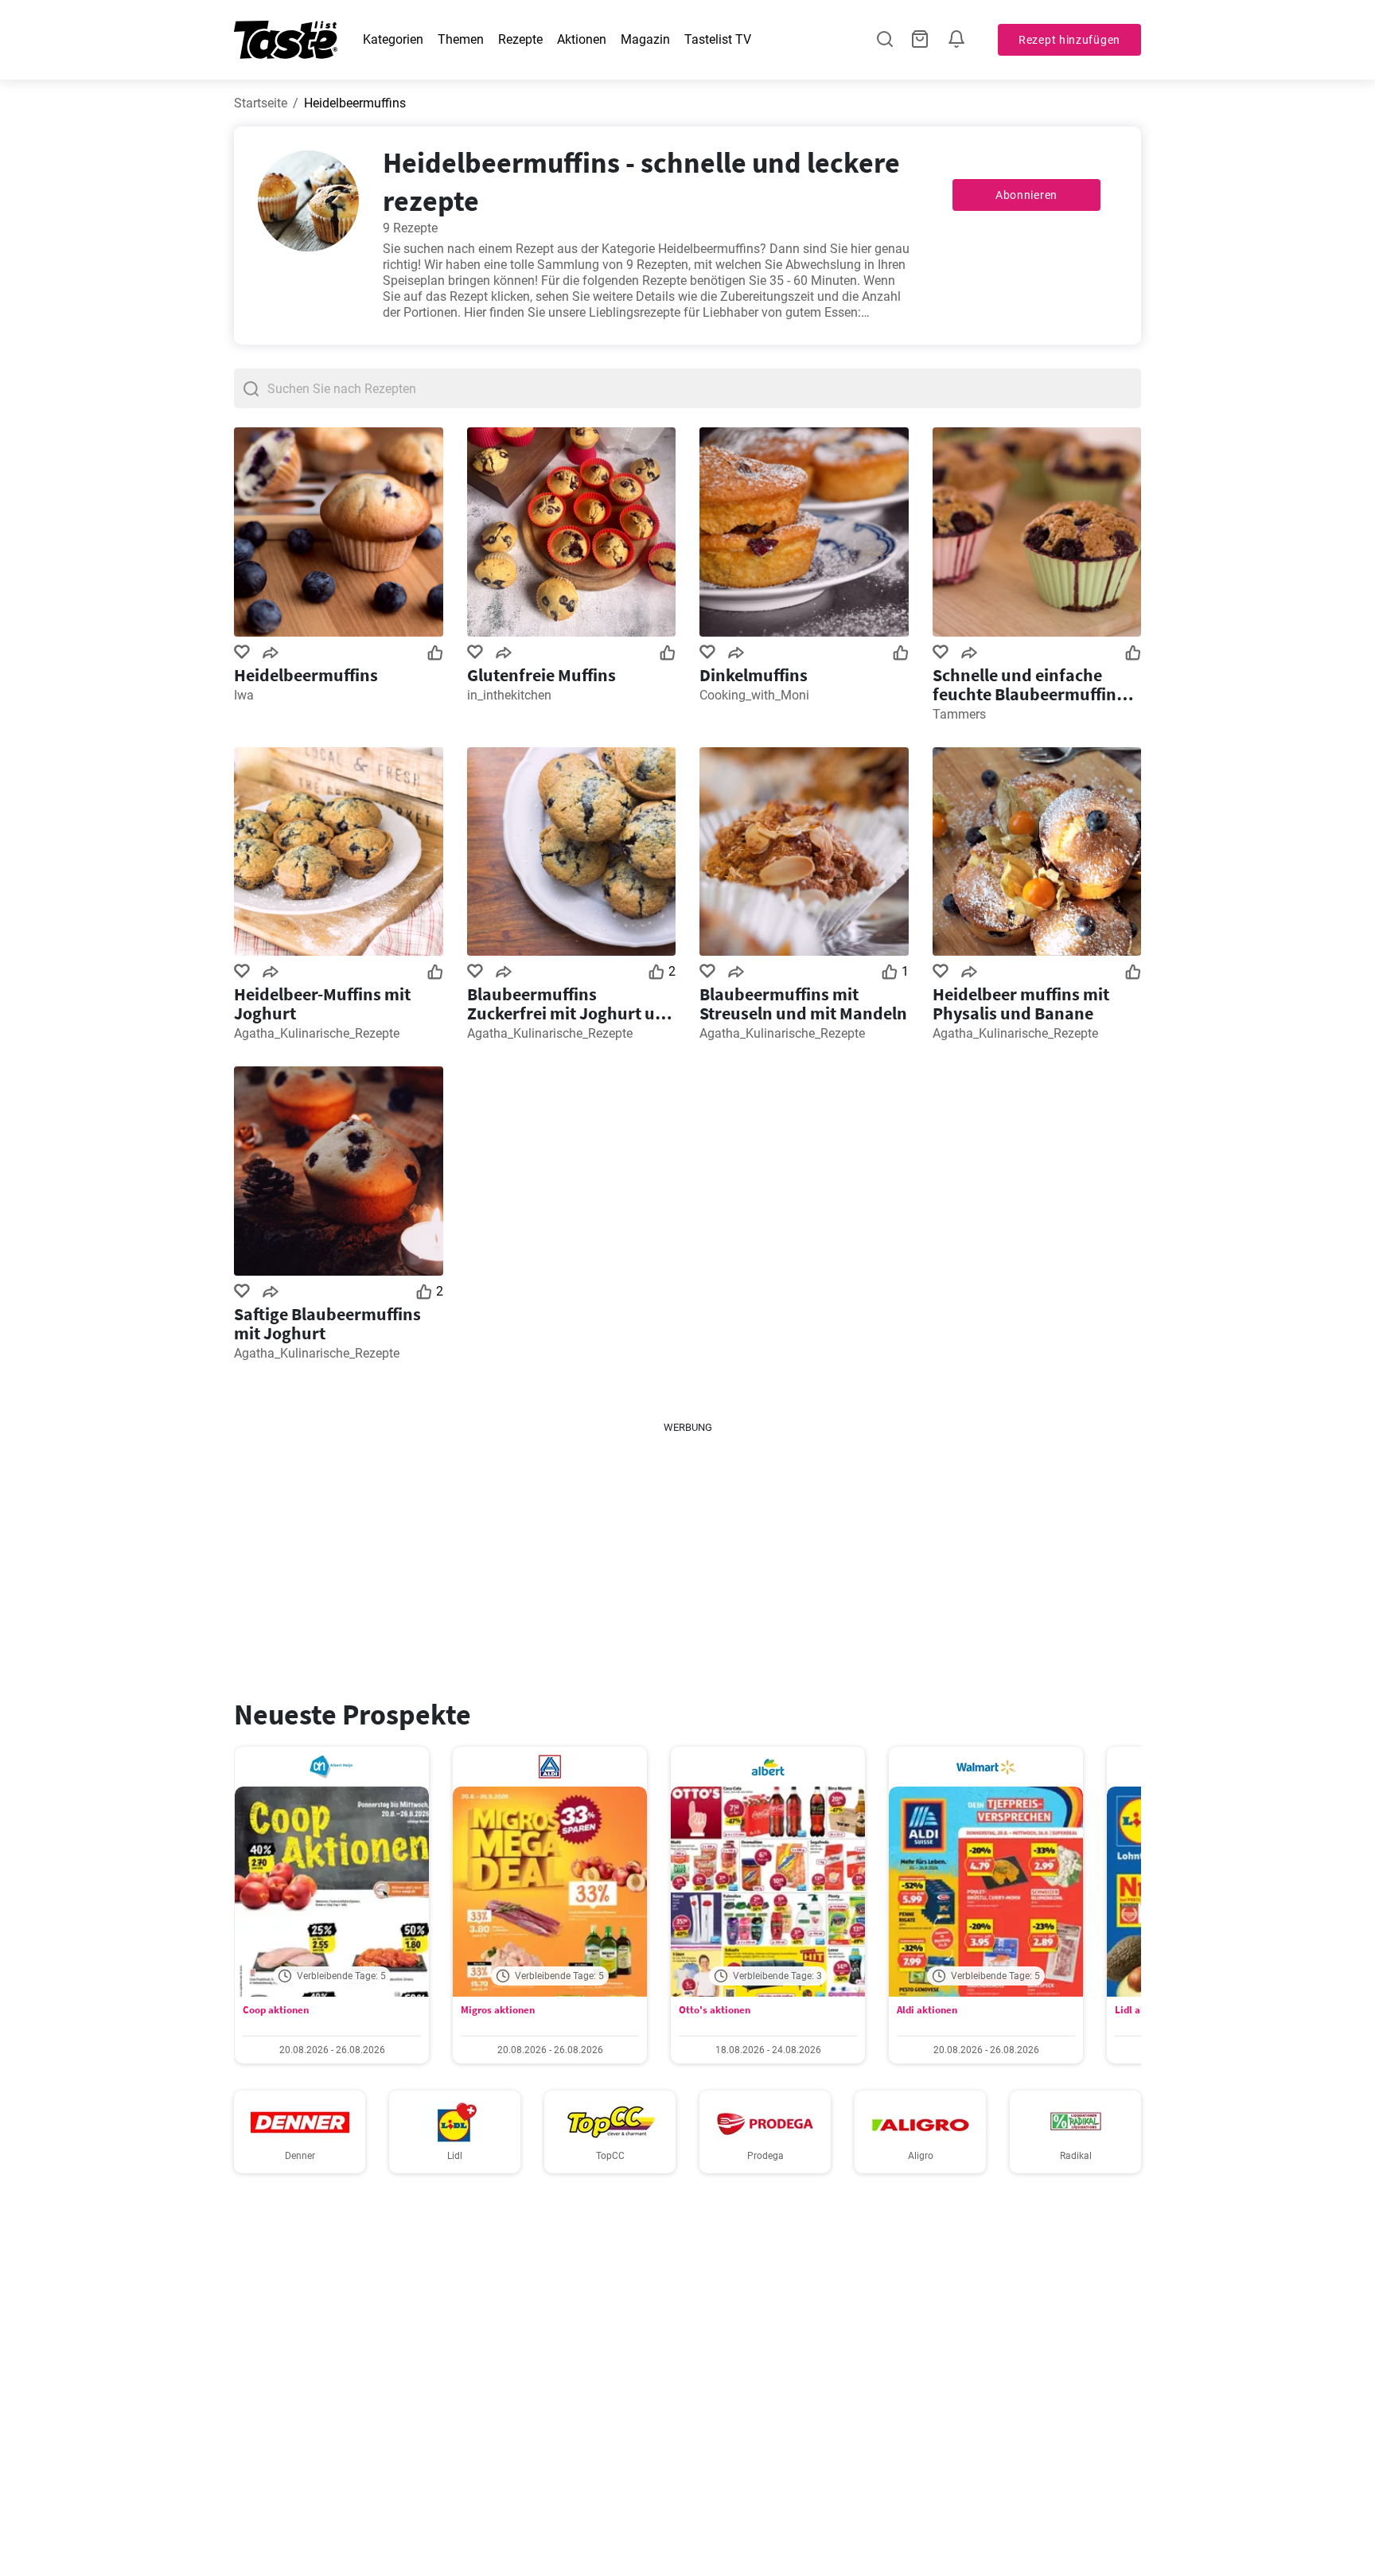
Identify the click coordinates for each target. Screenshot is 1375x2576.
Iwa (244, 695)
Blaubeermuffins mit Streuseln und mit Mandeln (803, 1004)
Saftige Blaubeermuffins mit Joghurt (327, 1323)
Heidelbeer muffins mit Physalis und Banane (1021, 1004)
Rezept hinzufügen (1069, 40)
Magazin (645, 39)
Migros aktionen (498, 2010)
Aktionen (582, 39)
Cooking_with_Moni (754, 695)
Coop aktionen (276, 2010)
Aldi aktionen (927, 2010)
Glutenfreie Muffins (541, 675)
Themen (461, 39)
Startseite (261, 103)
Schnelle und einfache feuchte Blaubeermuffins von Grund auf (1028, 684)
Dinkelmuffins (754, 675)
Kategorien (393, 39)
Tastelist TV (718, 39)
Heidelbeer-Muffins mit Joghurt (322, 1004)
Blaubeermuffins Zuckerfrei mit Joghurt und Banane (571, 1004)
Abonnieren (1026, 195)
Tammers (959, 714)
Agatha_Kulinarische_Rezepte (317, 1033)
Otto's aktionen (715, 2010)
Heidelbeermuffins (306, 675)
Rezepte (520, 39)
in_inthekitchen (509, 695)
